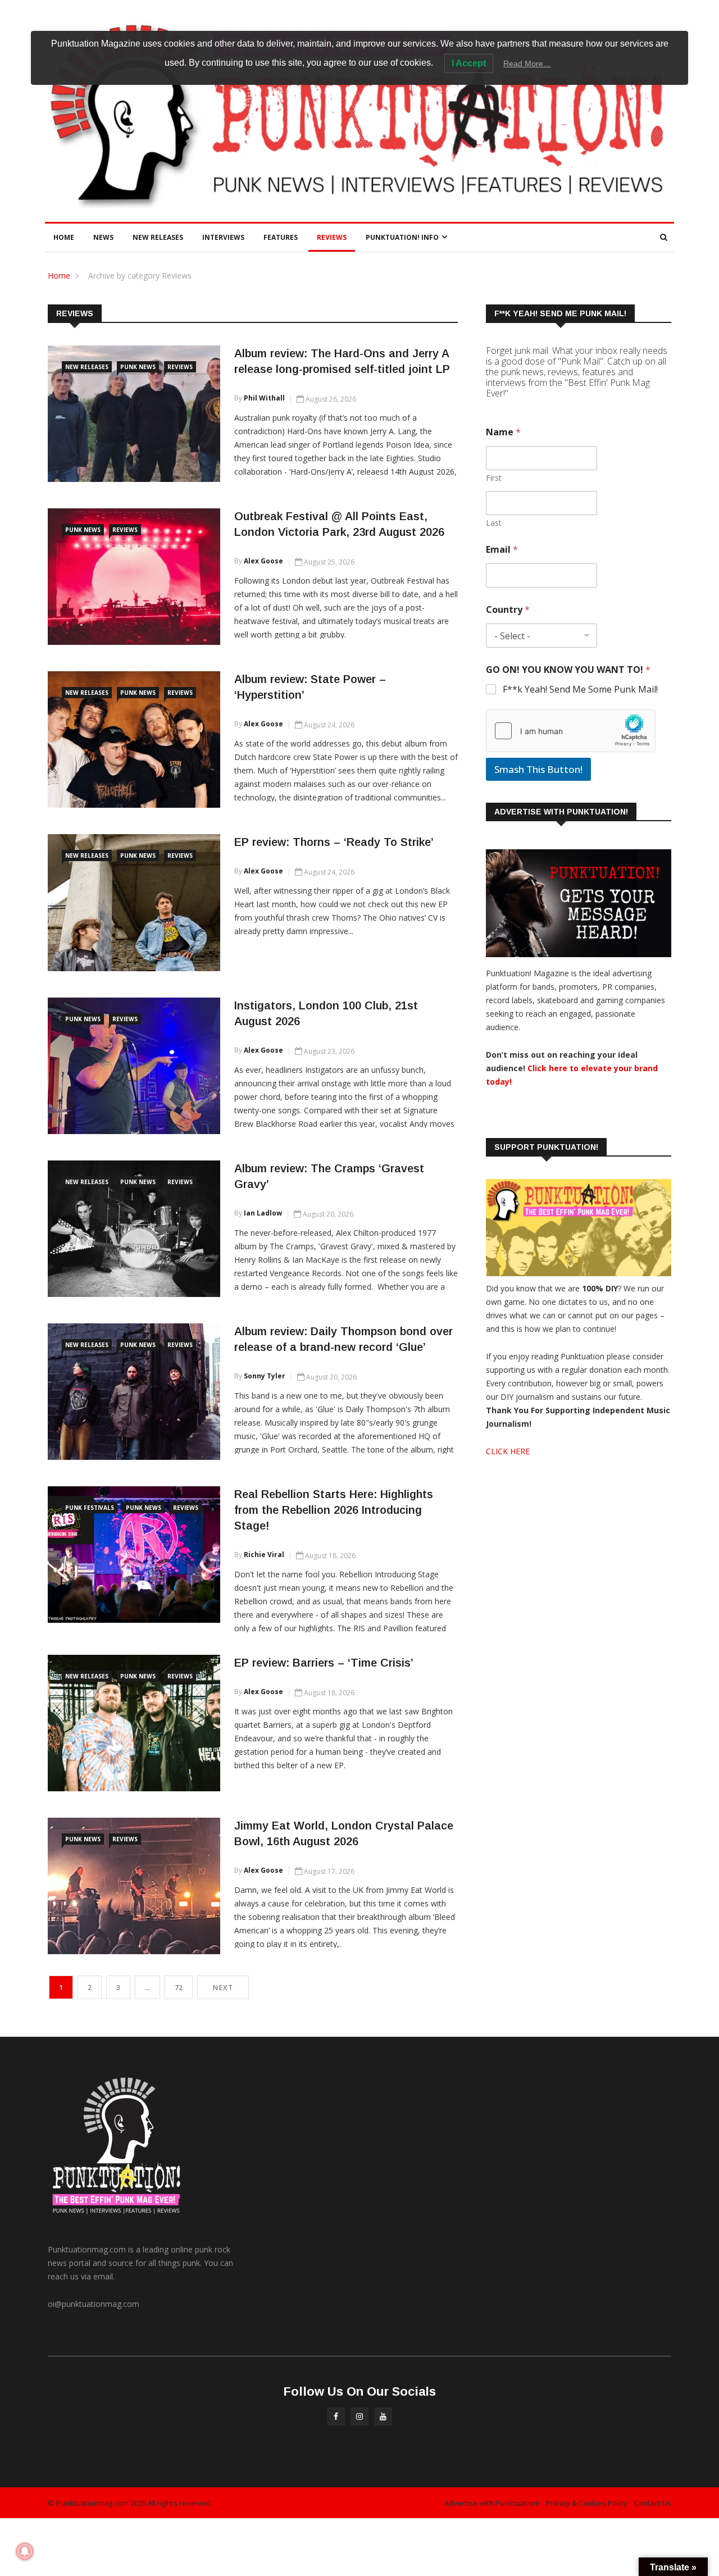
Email (502, 550)
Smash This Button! (538, 769)
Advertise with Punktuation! (492, 2503)
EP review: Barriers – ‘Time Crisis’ (324, 1663)
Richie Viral (264, 1555)
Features (281, 237)
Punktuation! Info (402, 237)
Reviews (332, 237)
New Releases (158, 237)
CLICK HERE (508, 1451)
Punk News (138, 367)
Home (64, 237)
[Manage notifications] (25, 2551)
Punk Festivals (90, 1508)
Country (508, 610)
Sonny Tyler (265, 1376)
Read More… (527, 63)
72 (179, 1988)
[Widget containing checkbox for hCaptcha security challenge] (571, 731)
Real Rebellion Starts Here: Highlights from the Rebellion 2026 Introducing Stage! (334, 1510)
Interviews (223, 237)
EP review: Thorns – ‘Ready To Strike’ (334, 842)
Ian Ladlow (263, 1213)
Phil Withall (264, 398)
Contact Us (653, 2503)
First (494, 478)
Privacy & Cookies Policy (587, 2503)
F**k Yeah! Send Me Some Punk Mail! (580, 689)
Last (494, 523)
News (103, 237)
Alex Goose (263, 561)
